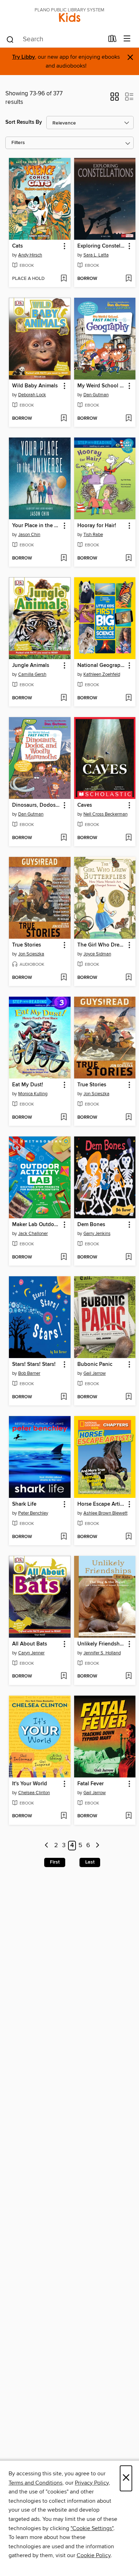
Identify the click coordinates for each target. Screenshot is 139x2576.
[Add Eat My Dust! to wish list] (64, 1118)
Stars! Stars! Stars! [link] (34, 1364)
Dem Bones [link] (91, 1225)
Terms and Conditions (35, 2483)
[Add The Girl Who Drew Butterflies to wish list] (128, 978)
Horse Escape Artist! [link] (102, 1504)
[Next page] (97, 1846)
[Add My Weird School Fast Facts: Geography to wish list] (128, 419)
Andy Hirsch (30, 255)
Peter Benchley (33, 1513)
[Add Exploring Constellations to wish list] (128, 279)
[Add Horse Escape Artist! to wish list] (128, 1537)
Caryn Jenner (31, 1653)
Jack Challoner (33, 1234)
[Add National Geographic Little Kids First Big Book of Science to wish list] (128, 698)
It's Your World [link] (30, 1784)
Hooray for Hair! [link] (97, 526)
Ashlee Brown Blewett (105, 1513)
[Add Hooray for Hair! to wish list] (128, 558)
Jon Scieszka (31, 954)
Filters (18, 143)
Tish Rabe (93, 535)
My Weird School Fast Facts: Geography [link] (102, 386)
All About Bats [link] (30, 1644)
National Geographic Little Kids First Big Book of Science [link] (102, 666)
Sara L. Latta (96, 255)
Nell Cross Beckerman (105, 814)
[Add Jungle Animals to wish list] (64, 698)
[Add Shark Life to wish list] (64, 1537)
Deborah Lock (32, 395)
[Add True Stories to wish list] (64, 978)
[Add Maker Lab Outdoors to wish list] (64, 1257)
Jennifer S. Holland (102, 1653)
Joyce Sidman (97, 954)
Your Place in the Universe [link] (36, 526)
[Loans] (112, 40)
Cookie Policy (94, 2555)
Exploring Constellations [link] (102, 246)
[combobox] (55, 39)
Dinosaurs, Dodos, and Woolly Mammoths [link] (36, 805)
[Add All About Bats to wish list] (64, 1676)
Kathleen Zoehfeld (102, 674)
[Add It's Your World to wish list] (64, 1816)
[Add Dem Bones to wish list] (128, 1257)
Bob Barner (29, 1373)
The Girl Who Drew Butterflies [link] (102, 945)
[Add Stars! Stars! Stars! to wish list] (64, 1397)
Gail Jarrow (95, 1373)
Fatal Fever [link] (91, 1784)
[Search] (10, 39)
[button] (115, 99)
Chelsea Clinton (34, 1793)
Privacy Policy (92, 2483)
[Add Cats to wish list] (64, 279)
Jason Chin (29, 535)
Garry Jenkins (97, 1234)
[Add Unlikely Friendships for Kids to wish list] (128, 1676)
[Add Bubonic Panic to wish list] (128, 1397)
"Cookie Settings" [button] (92, 2528)
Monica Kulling (33, 1094)
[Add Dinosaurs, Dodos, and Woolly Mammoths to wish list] (64, 838)
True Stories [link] (27, 945)
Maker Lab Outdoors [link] (36, 1225)
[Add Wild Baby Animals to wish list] (64, 419)
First (55, 1862)
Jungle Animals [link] (31, 666)
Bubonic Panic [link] (95, 1364)
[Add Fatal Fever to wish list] (128, 1816)
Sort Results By (24, 122)
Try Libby (24, 57)
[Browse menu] (127, 39)
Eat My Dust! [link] (28, 1085)
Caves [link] (85, 805)
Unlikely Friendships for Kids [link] (102, 1644)
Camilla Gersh (32, 674)
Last (90, 1862)
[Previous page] (47, 1846)
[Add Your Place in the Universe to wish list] (64, 558)
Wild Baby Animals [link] (35, 386)
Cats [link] (17, 246)
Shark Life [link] (24, 1504)
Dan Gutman (96, 395)
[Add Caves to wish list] (128, 838)
